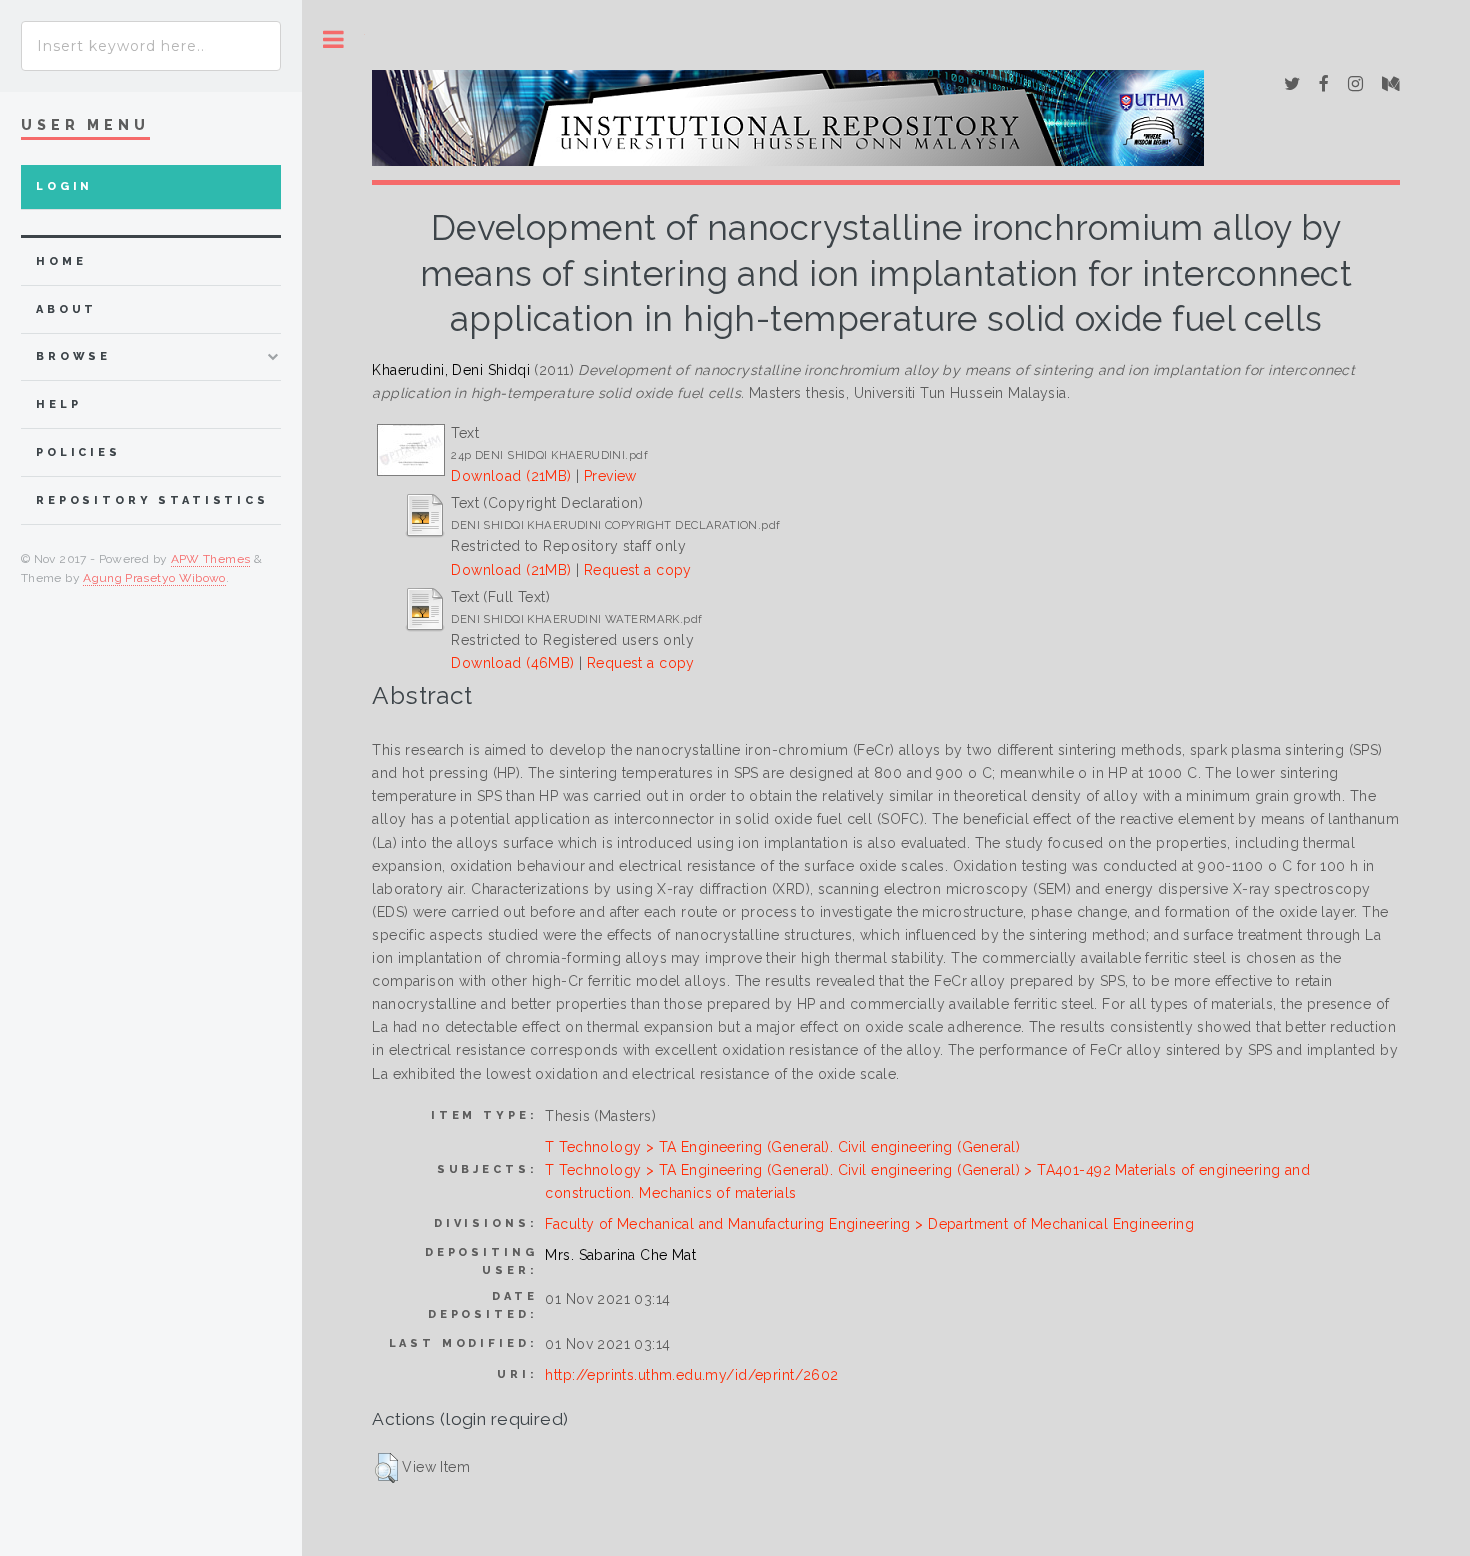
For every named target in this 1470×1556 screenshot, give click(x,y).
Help (58, 404)
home (61, 261)
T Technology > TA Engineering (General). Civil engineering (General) (782, 1147)
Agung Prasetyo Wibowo (154, 578)
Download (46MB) (512, 663)
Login (64, 186)
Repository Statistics (152, 500)
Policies (78, 452)
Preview (610, 476)
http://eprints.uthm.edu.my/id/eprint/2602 (691, 1375)
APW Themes (211, 559)
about (66, 309)
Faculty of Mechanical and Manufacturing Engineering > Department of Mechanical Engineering (869, 1224)
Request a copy (638, 570)
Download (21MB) (511, 476)
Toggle (333, 39)
